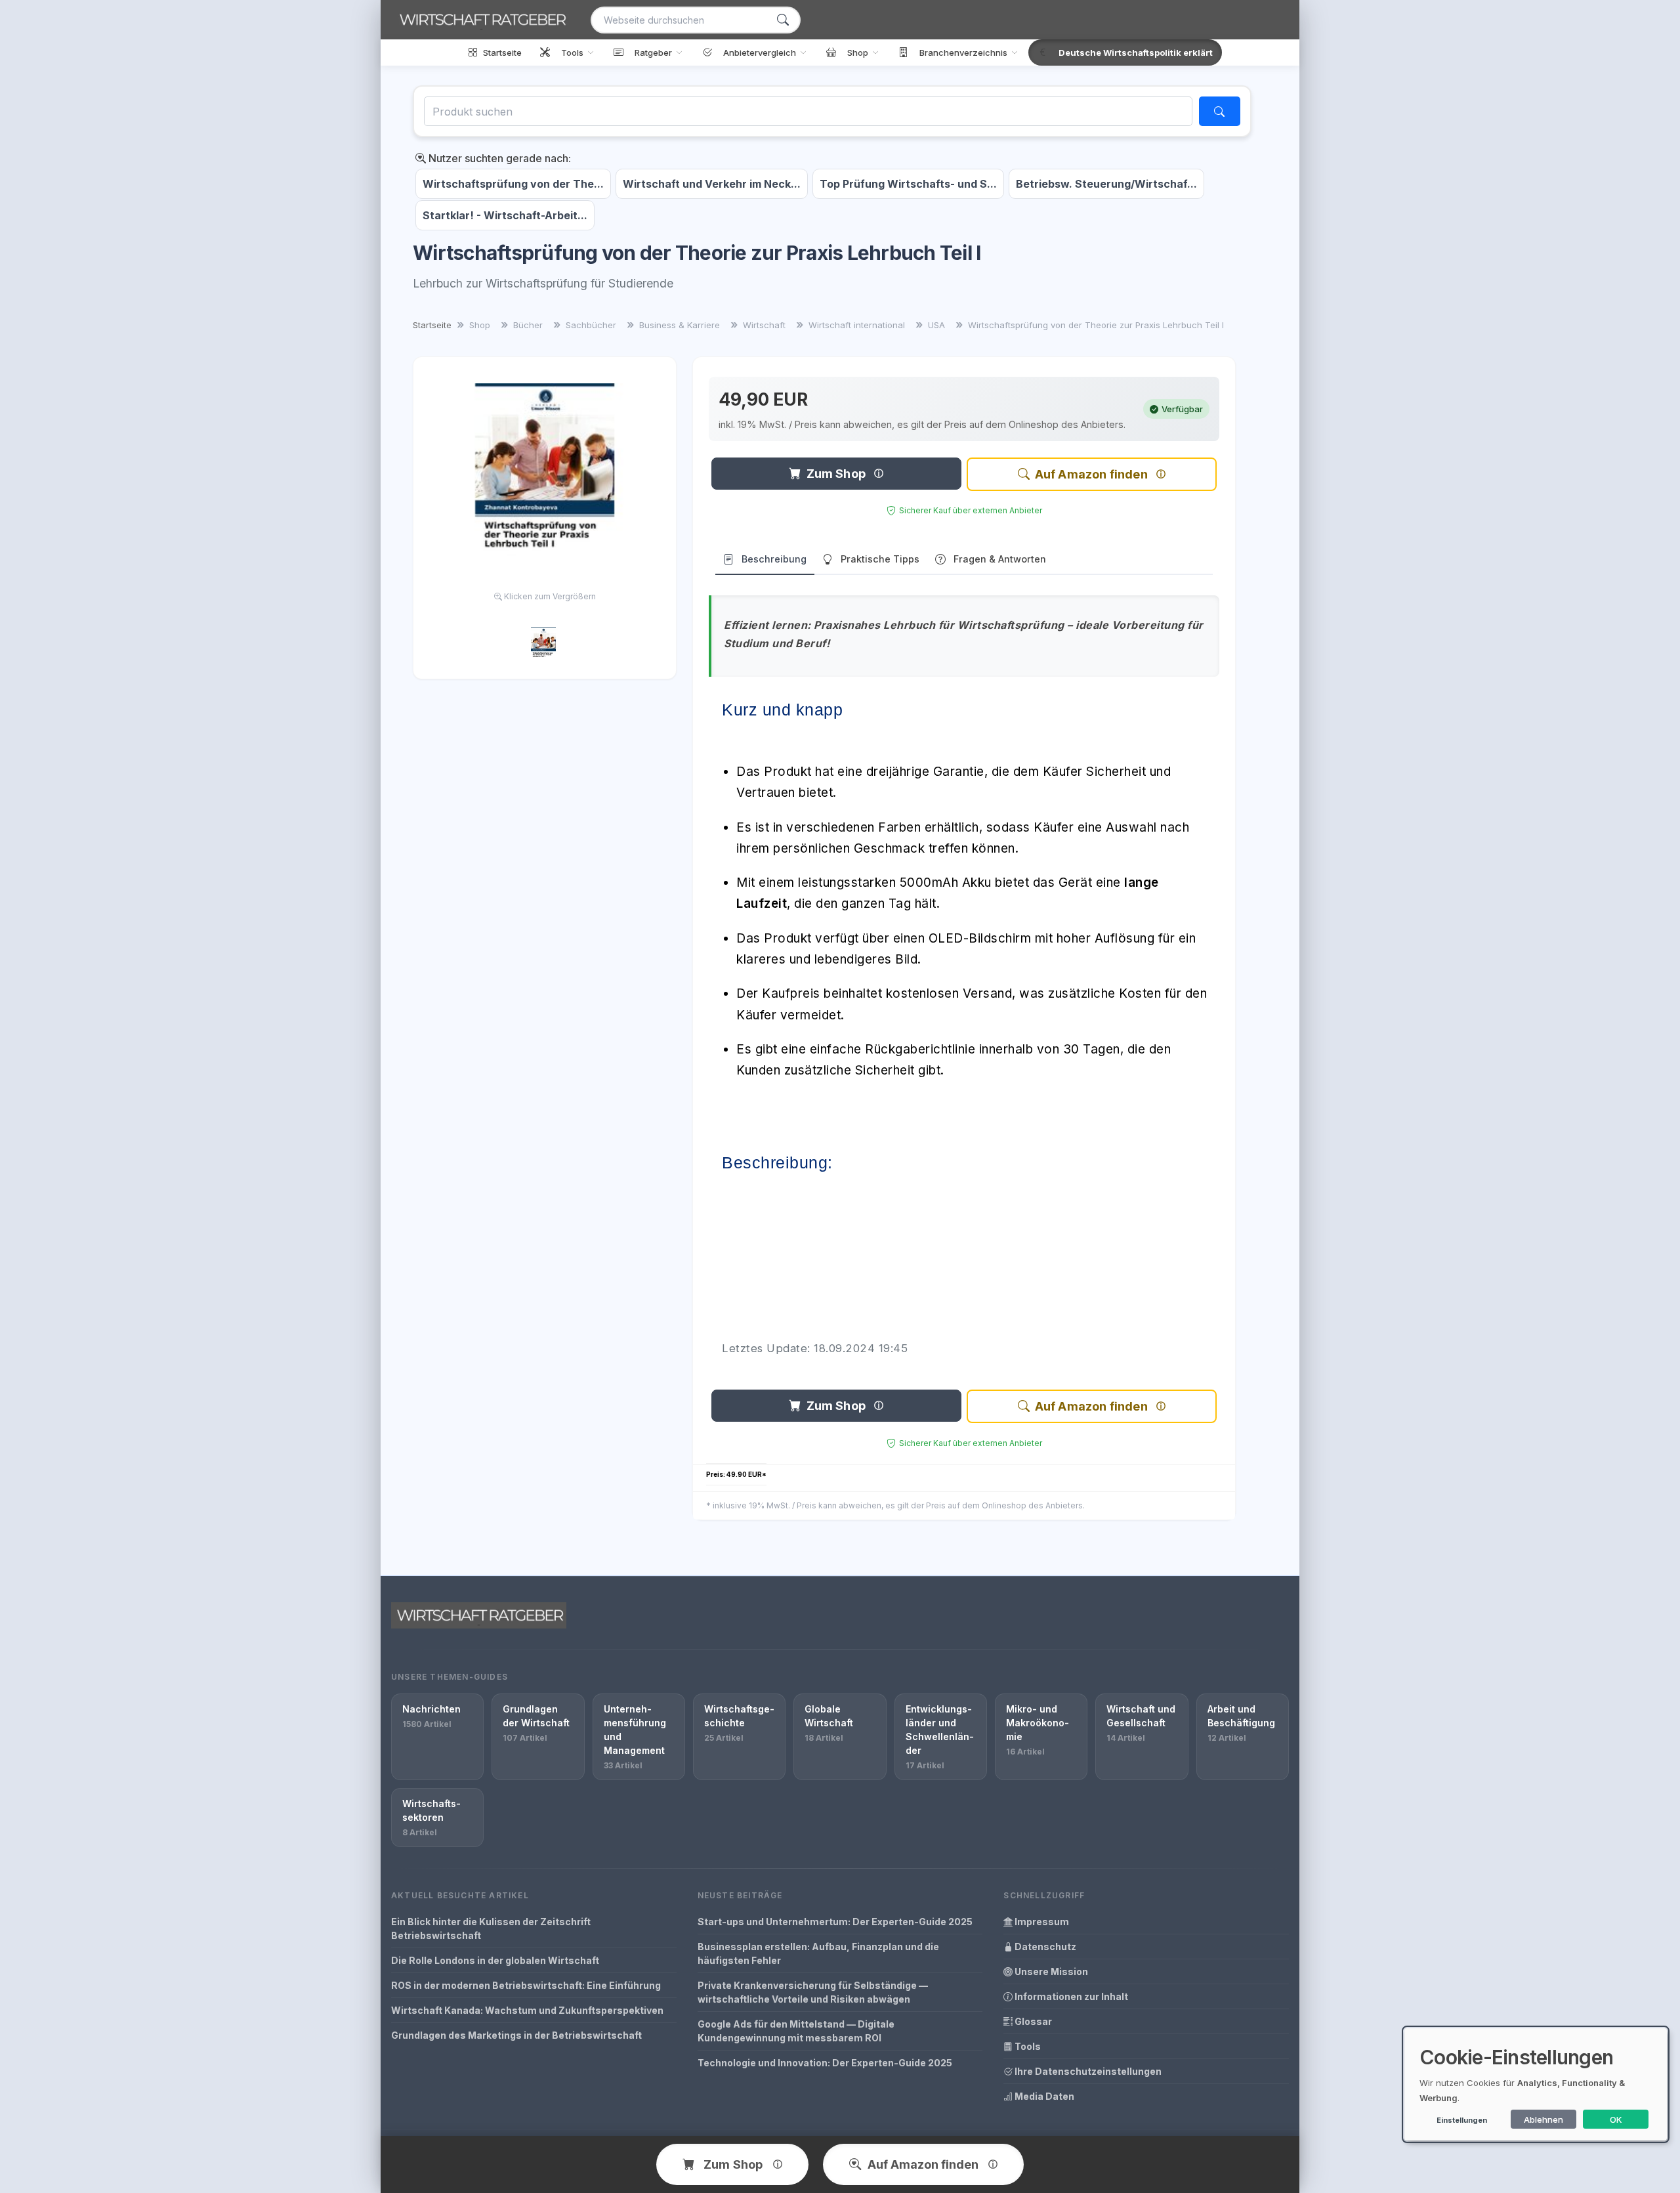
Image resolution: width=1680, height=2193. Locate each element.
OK (1616, 2119)
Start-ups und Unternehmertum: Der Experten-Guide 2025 (835, 1922)
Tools (1027, 2046)
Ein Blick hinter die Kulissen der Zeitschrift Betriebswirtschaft (491, 1928)
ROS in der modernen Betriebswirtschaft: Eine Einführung (526, 1985)
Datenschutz (1044, 1947)
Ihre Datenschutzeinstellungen (1087, 2071)
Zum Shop (836, 474)
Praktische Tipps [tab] (880, 559)
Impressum (1041, 1922)
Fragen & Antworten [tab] (1000, 559)
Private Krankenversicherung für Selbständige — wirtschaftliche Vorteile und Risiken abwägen (813, 1992)
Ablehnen (1543, 2119)
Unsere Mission (1050, 1971)
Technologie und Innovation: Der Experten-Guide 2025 (825, 2063)
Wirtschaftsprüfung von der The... (513, 184)
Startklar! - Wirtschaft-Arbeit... (505, 215)
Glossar (1032, 2021)
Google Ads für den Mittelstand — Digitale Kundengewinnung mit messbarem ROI (796, 2031)
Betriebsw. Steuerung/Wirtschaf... (1106, 184)
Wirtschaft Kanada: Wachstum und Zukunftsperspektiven (527, 2010)
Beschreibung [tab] (774, 559)
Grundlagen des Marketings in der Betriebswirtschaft (516, 2035)
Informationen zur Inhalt (1070, 1996)
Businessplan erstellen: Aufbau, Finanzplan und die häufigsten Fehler (818, 1953)
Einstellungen (1462, 2120)
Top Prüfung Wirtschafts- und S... (908, 184)
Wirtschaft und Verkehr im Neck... (712, 184)
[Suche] (783, 20)
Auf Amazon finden (1091, 474)
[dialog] (1536, 2084)
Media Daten (1043, 2096)
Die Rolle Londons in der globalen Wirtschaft (495, 1960)
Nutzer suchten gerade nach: (498, 158)
